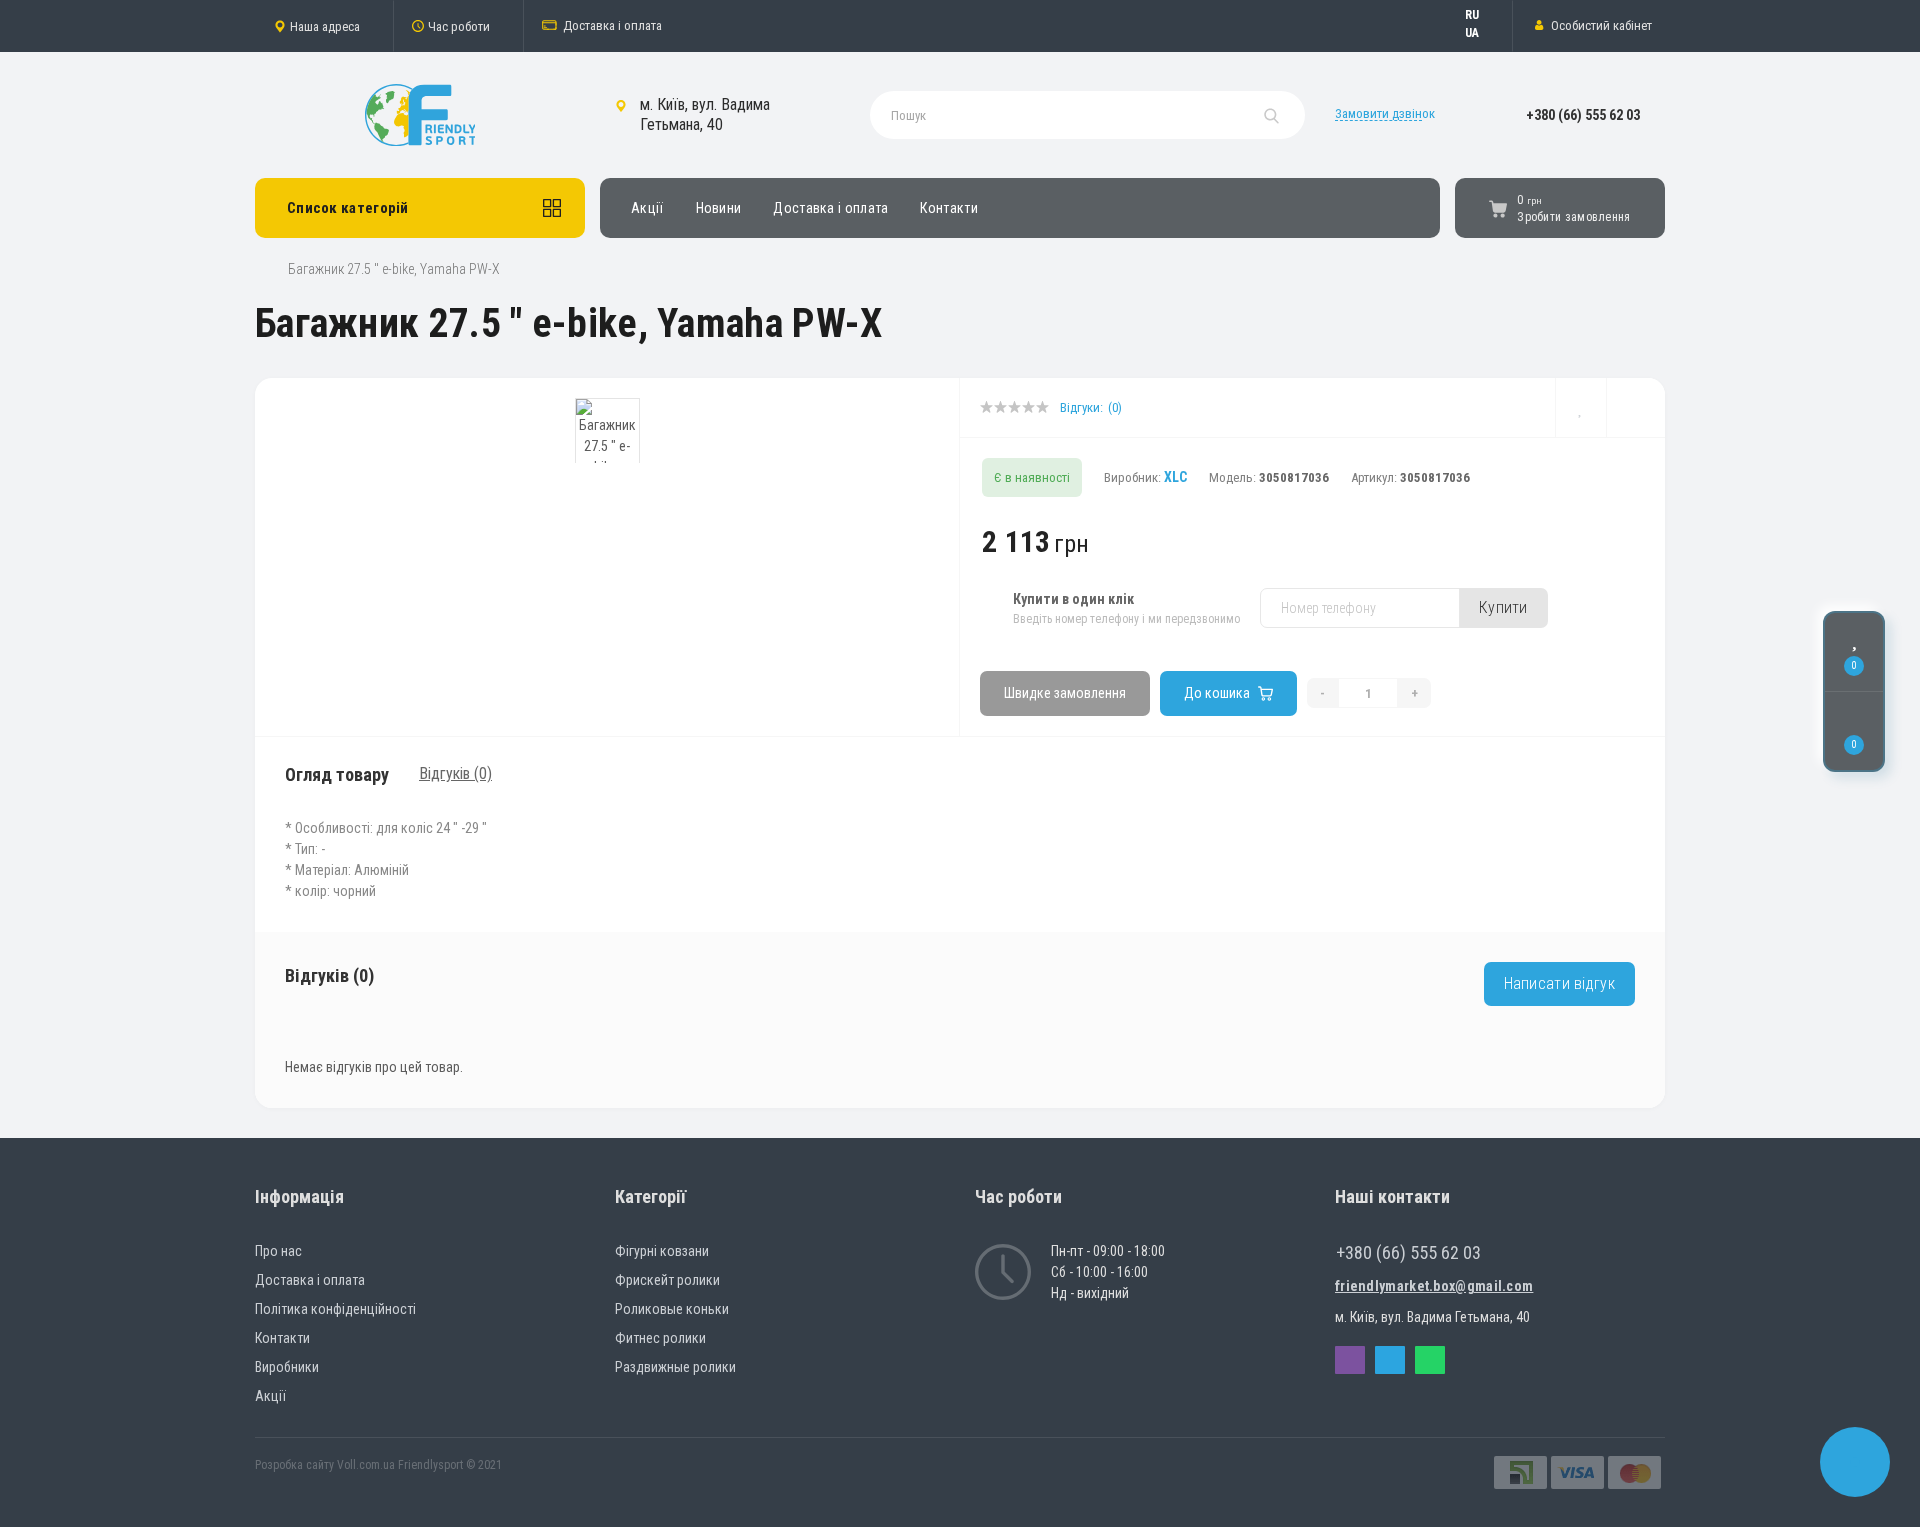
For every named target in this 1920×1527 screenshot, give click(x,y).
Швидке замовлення (1065, 693)
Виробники (287, 1367)
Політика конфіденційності (335, 1309)
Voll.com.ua (366, 1465)
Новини (719, 208)
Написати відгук (1560, 983)
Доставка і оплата (612, 25)
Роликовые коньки (672, 1309)
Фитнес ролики (660, 1338)
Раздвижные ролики (675, 1367)
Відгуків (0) (455, 773)
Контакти (948, 208)
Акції (647, 208)
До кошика (1217, 693)
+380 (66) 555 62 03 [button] (1408, 1252)
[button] (324, 26)
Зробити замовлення (1573, 217)
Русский (1481, 15)
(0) (1115, 407)
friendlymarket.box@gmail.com (1434, 1286)
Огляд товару (337, 774)
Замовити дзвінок (1385, 113)
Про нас (278, 1251)
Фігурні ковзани (662, 1251)
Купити (1503, 607)
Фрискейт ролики (667, 1280)
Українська (1481, 33)
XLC (1175, 477)
